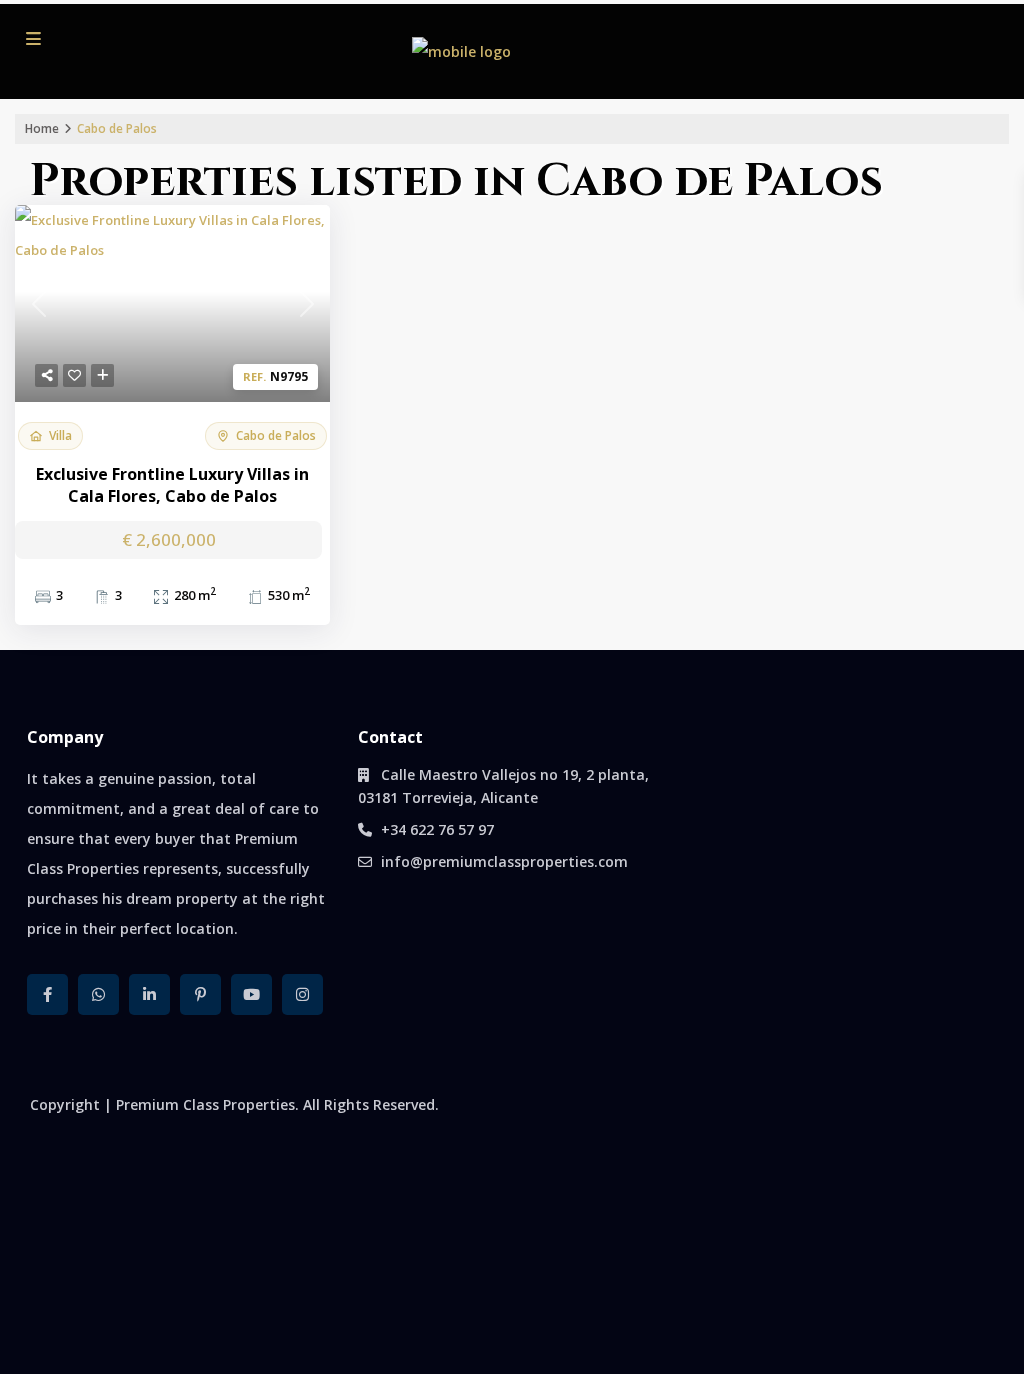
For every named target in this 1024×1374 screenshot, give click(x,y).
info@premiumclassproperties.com (504, 861)
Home (42, 128)
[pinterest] (200, 994)
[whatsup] (98, 994)
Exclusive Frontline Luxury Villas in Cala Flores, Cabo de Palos (172, 485)
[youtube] (251, 994)
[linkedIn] (149, 994)
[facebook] (47, 994)
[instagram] (302, 994)
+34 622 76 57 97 (437, 829)
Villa (60, 435)
